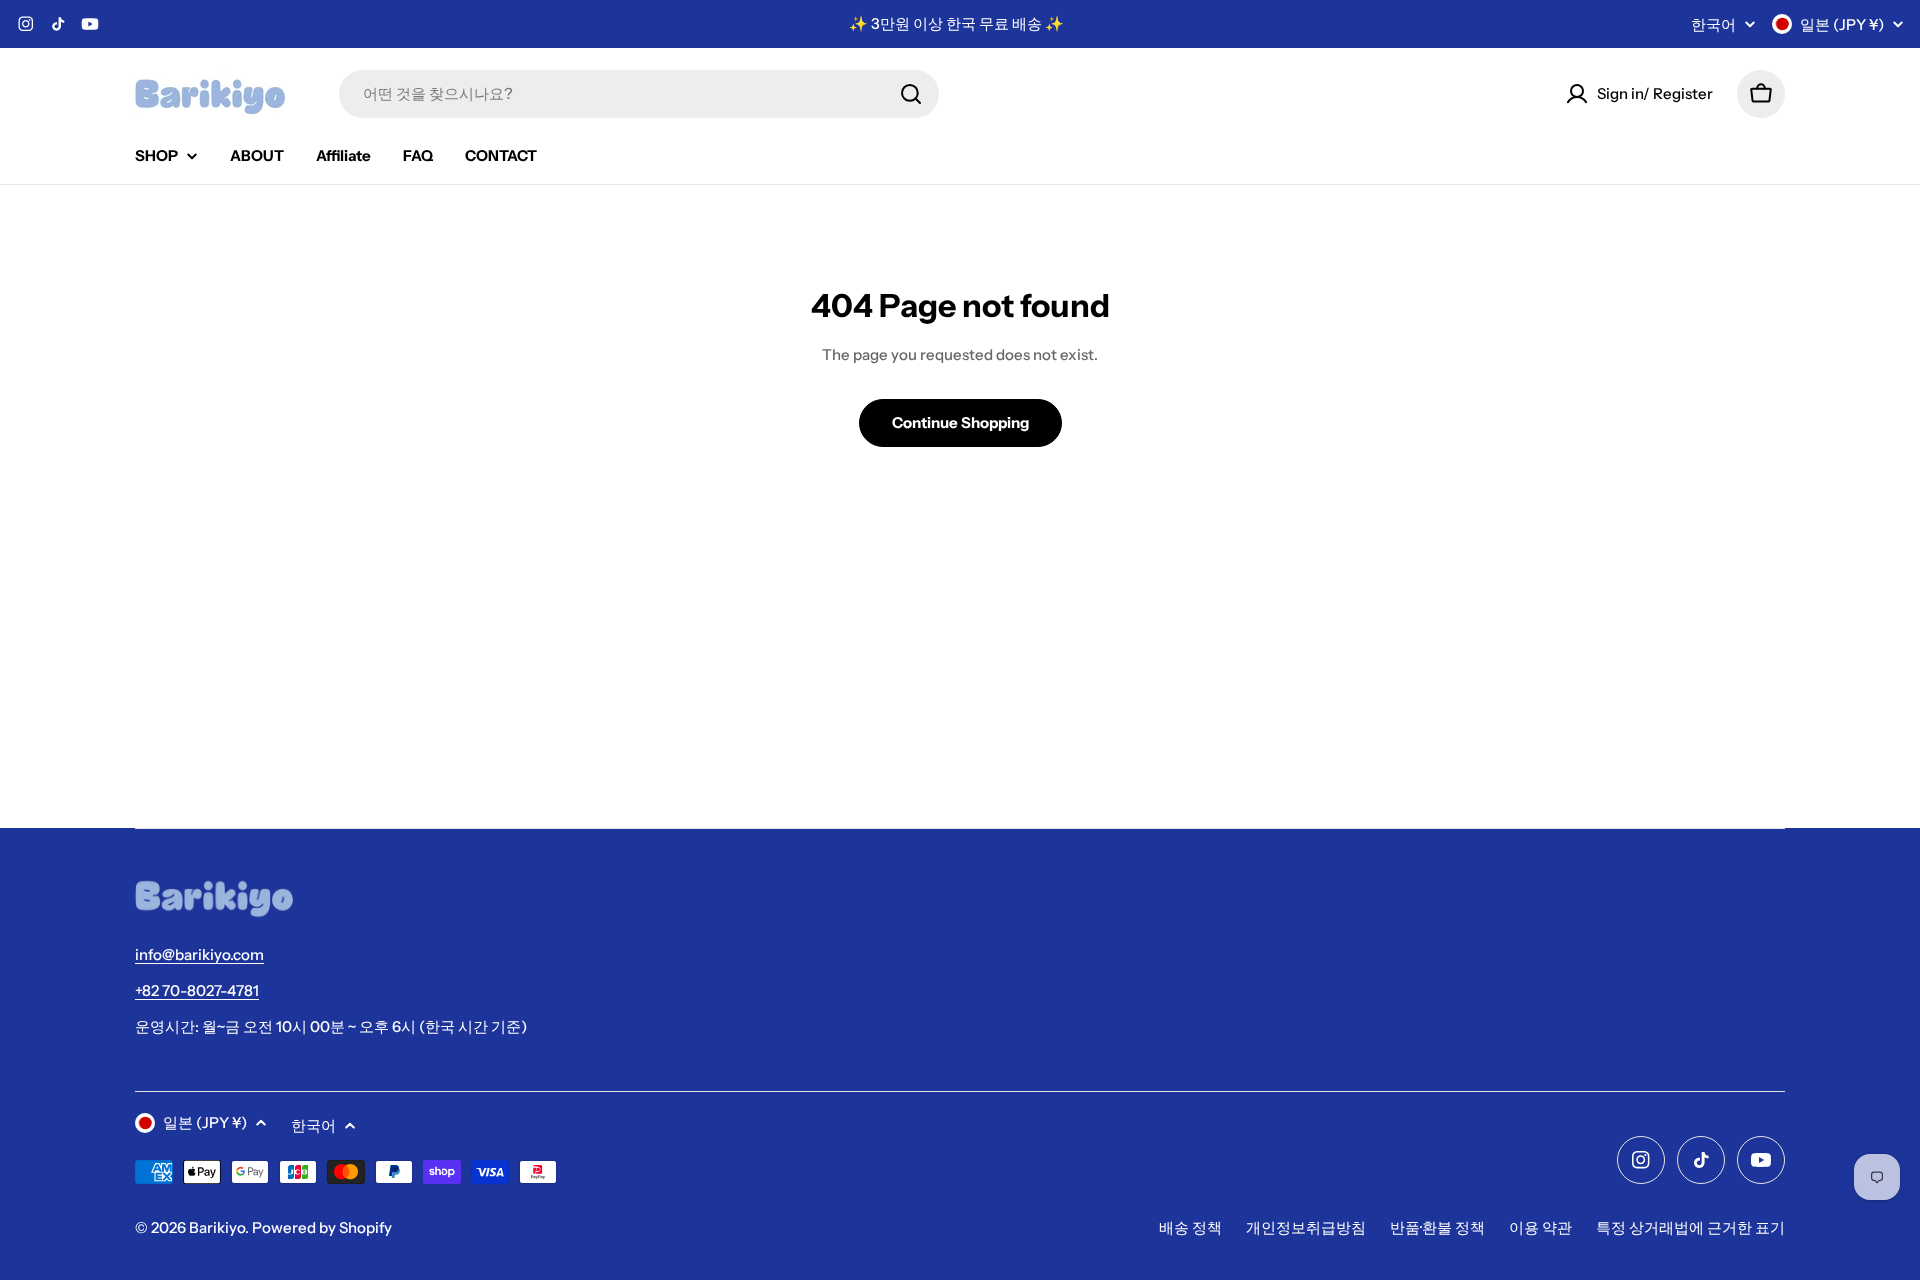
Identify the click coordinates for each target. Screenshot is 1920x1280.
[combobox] (639, 94)
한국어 (1713, 24)
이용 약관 (1540, 1227)
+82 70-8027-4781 (197, 990)
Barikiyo (217, 1227)
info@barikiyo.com (199, 954)
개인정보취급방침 (1306, 1227)
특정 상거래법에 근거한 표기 (1690, 1227)
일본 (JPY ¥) (1842, 24)
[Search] (911, 94)
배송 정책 (1190, 1227)
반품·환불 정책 (1437, 1227)
